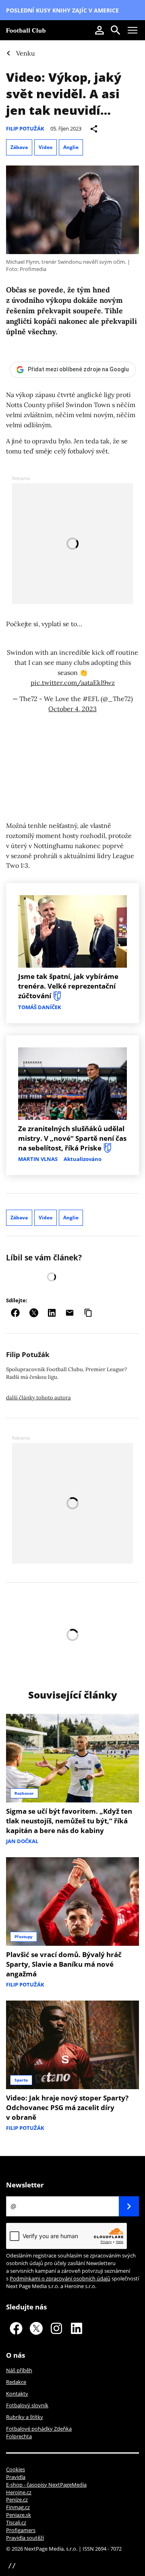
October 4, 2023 (72, 709)
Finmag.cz (18, 2507)
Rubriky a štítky (25, 2417)
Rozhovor (24, 1793)
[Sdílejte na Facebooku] (15, 1313)
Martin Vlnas (38, 1159)
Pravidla (16, 2477)
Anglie (71, 147)
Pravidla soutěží (25, 2538)
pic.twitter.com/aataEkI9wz (73, 683)
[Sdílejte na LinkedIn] (52, 1313)
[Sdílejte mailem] (70, 1313)
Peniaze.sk (19, 2515)
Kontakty (17, 2394)
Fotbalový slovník (27, 2405)
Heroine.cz (19, 2492)
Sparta (21, 2080)
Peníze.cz (17, 2499)
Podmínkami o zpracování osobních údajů (60, 2278)
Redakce (16, 2382)
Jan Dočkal (22, 1841)
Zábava (19, 147)
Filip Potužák (25, 128)
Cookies (16, 2469)
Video (46, 147)
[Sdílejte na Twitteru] (34, 1313)
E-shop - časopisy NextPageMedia (46, 2485)
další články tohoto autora (38, 1398)
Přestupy (24, 1937)
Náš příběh (19, 2370)
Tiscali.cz (16, 2522)
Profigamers (21, 2530)
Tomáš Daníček (40, 1007)
